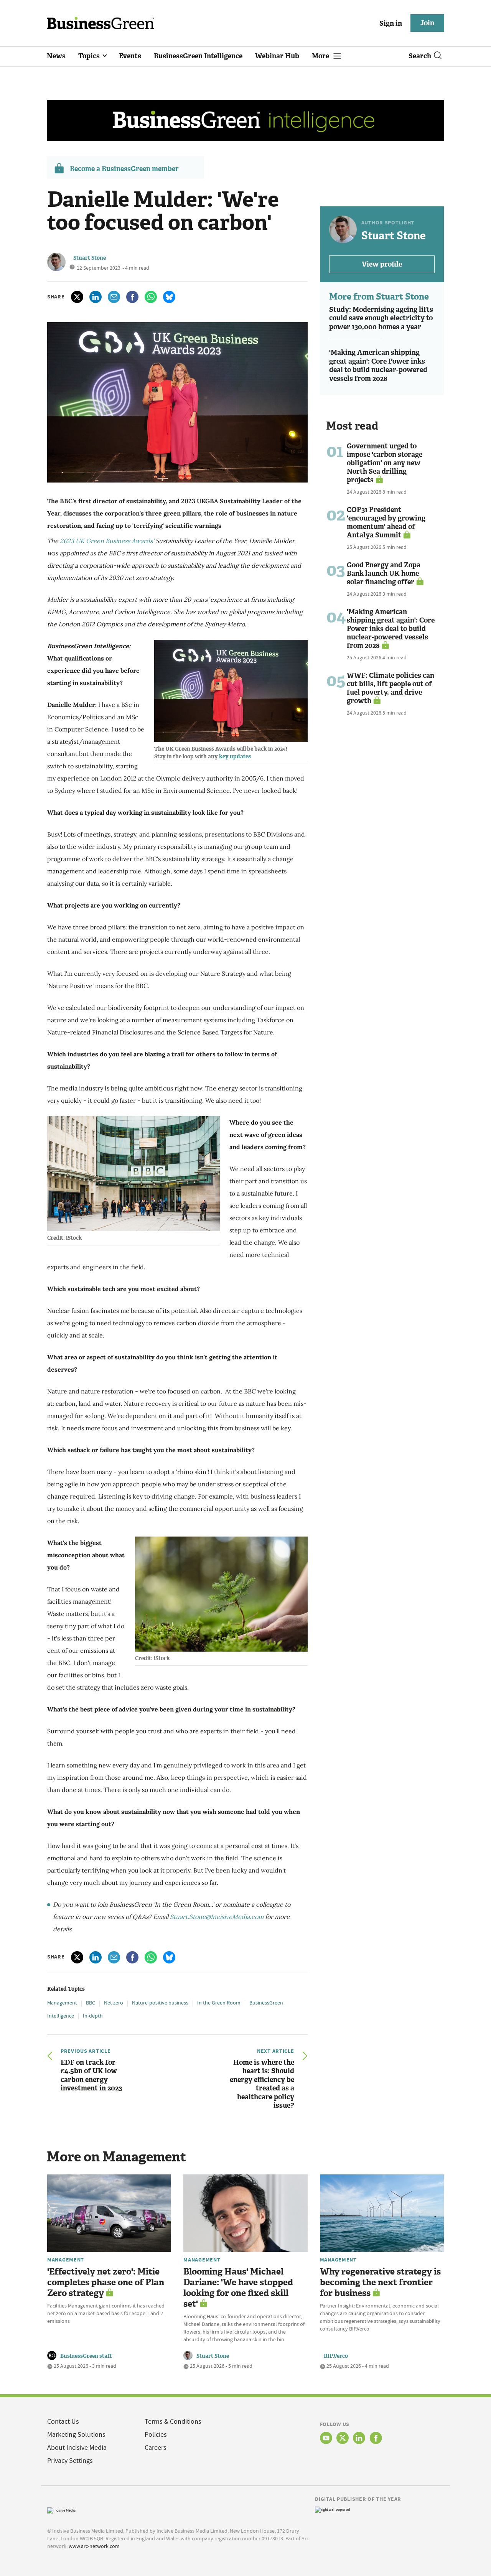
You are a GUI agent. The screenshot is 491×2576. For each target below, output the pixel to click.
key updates (236, 757)
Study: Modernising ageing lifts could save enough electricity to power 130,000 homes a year (381, 318)
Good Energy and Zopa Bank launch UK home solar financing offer (384, 573)
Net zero (114, 2003)
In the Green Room (219, 2003)
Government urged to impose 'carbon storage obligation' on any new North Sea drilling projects (385, 463)
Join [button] (427, 23)
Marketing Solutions (76, 2435)
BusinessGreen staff (86, 2356)
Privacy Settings (70, 2461)
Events (130, 56)
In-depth (93, 2016)
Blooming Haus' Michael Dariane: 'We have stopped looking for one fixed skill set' (238, 2288)
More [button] (321, 56)
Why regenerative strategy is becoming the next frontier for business (380, 2282)
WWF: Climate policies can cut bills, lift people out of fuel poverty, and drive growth (390, 688)
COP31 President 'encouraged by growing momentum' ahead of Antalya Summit (386, 522)
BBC (91, 2003)
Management (62, 2003)
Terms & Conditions (173, 2422)
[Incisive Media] (61, 2509)
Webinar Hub (277, 56)
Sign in (391, 23)
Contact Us (63, 2422)
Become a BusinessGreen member (124, 169)
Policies (156, 2435)
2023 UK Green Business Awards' (107, 541)
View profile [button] (382, 264)
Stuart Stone (90, 258)
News (56, 56)
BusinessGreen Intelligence (198, 56)
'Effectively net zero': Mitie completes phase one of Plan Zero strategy (106, 2282)
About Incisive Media (77, 2448)
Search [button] (420, 56)
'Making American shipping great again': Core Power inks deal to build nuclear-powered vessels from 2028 (378, 366)
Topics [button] (90, 56)
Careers (156, 2448)
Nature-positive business (160, 2003)
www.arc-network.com (94, 2546)
